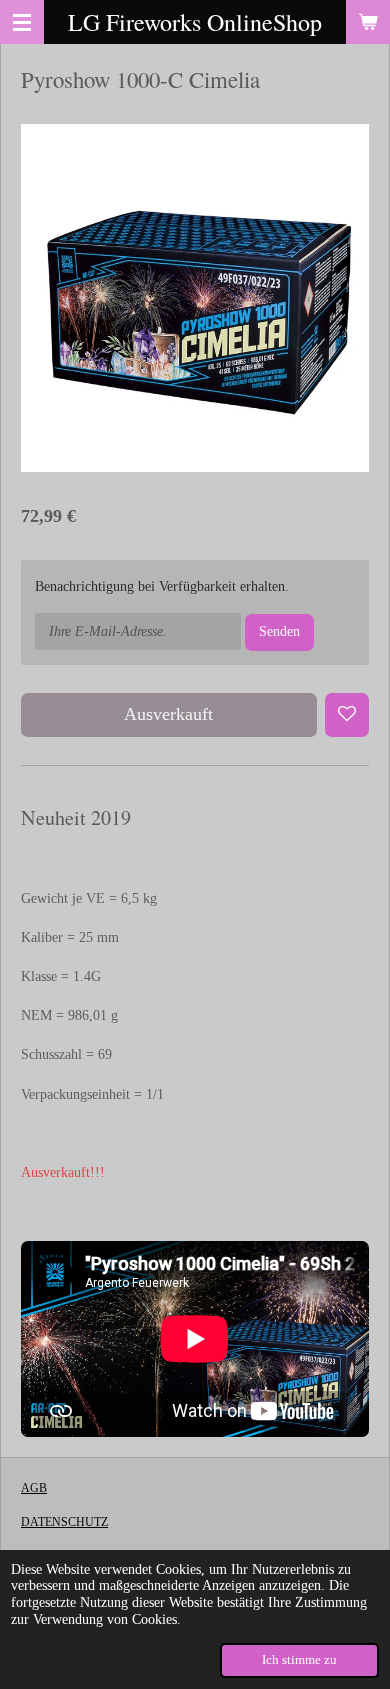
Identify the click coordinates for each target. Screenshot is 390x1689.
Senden (279, 631)
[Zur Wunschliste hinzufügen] (347, 715)
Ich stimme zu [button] (299, 1660)
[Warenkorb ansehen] (368, 22)
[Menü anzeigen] (22, 22)
